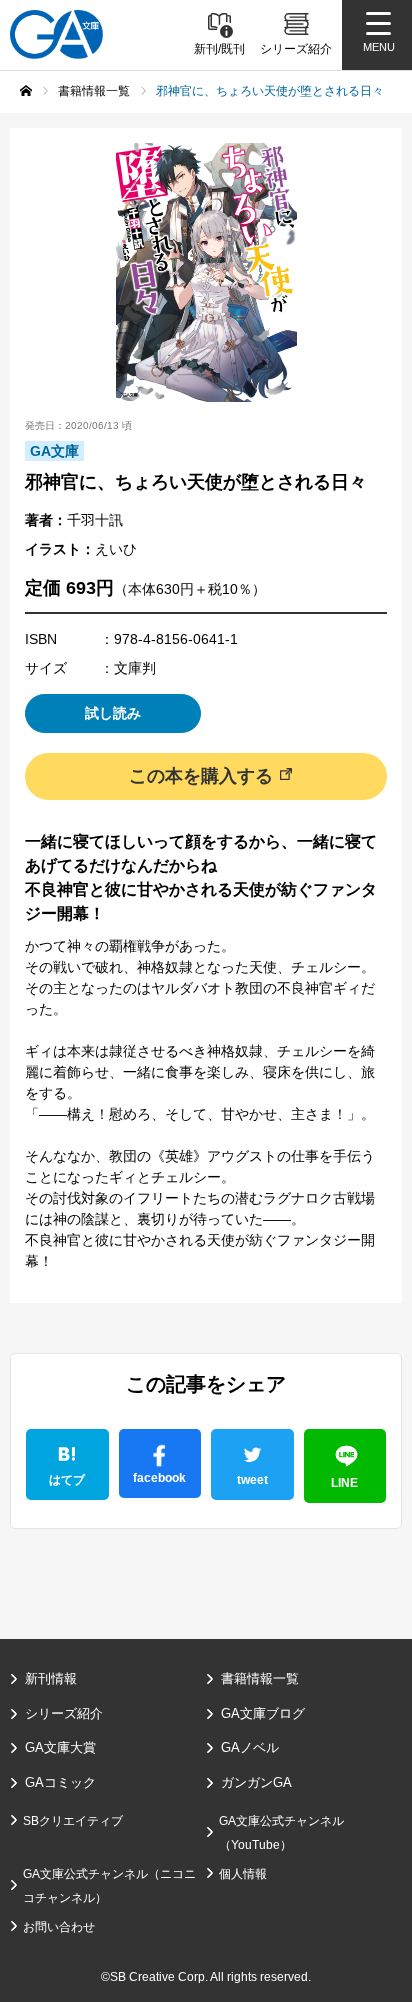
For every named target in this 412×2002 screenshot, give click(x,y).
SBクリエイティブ (73, 1821)
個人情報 (243, 1874)
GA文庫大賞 (60, 1747)
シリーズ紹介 (64, 1713)
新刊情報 (51, 1678)
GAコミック (60, 1782)
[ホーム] (26, 91)
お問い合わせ (59, 1927)
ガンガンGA (256, 1782)
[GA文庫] (56, 34)
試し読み (113, 713)
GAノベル (250, 1747)
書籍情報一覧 (260, 1678)
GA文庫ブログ (263, 1713)
